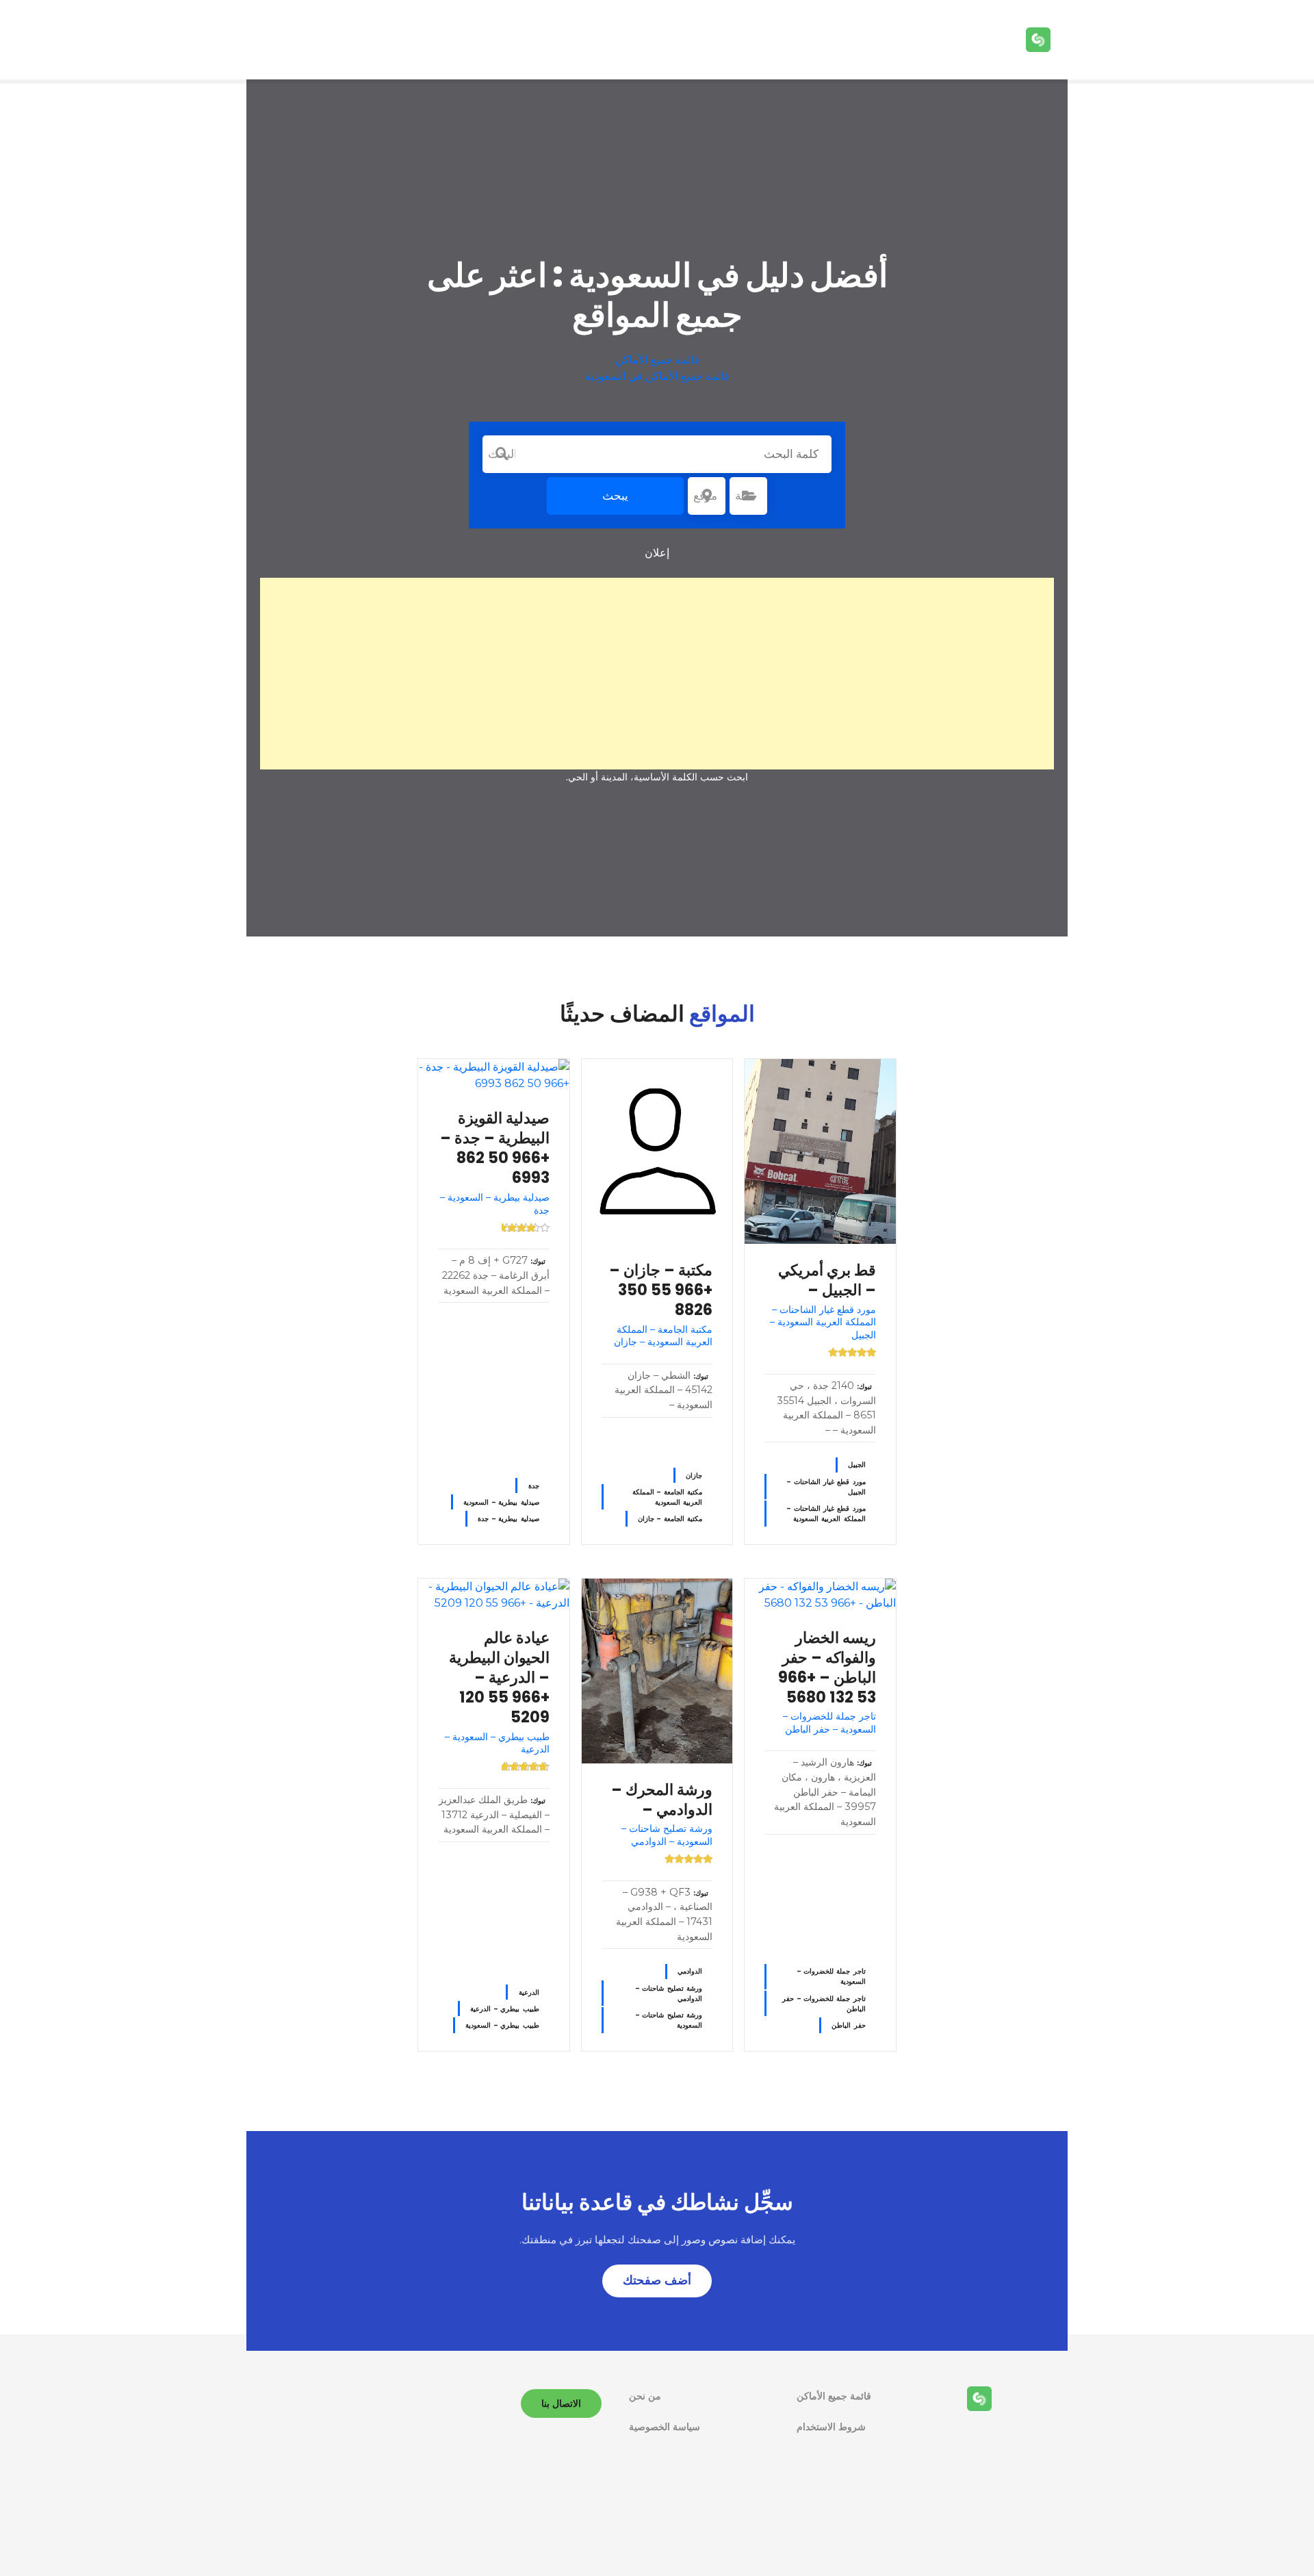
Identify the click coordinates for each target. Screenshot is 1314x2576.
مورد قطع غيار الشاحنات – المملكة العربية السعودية (826, 1514)
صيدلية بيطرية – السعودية (501, 1502)
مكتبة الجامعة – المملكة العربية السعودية (667, 1497)
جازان (694, 1476)
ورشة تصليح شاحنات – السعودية (669, 2020)
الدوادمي (690, 1971)
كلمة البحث (502, 454)
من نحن (645, 2396)
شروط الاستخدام (831, 2427)
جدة (534, 1486)
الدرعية (529, 1992)
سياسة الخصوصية (665, 2427)
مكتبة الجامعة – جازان (670, 1519)
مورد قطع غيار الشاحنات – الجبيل (826, 1487)
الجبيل (857, 1465)
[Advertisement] (657, 674)
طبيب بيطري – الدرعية (504, 2009)
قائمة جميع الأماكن (657, 360)
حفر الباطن (848, 2025)
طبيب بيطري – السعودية (502, 2025)
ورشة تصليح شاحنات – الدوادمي (669, 1993)
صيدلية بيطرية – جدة (508, 1519)
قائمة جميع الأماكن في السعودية (657, 376)
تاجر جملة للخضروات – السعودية (832, 1976)
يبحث (615, 496)
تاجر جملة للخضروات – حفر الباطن (824, 2004)
